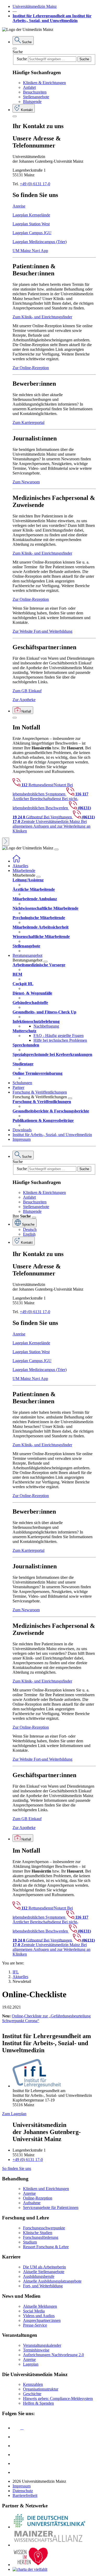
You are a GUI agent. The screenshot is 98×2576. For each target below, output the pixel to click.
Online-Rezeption (38, 2198)
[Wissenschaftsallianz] (49, 2545)
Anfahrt (29, 87)
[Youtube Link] (18, 2446)
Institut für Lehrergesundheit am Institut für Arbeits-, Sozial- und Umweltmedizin (52, 18)
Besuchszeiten (35, 92)
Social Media (34, 2311)
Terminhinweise (36, 2350)
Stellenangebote (36, 97)
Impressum (22, 1139)
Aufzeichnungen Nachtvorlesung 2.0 (53, 2355)
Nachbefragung (46, 1026)
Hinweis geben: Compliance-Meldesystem (58, 2398)
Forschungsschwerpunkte (44, 2228)
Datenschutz (23, 2491)
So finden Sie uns (17, 2168)
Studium (30, 2242)
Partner (18, 1087)
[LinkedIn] (16, 2437)
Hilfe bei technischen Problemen (60, 1040)
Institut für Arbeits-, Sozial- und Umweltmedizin (52, 1135)
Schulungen (22, 1083)
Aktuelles (20, 866)
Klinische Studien (38, 2233)
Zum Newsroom (26, 482)
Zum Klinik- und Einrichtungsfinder (42, 317)
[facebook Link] (16, 2463)
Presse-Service (35, 2325)
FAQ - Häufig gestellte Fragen (59, 1036)
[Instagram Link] (16, 2455)
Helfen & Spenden (38, 2403)
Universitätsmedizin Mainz (35, 6)
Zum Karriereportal (28, 422)
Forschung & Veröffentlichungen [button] (40, 1092)
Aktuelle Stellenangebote (44, 2272)
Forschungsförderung (41, 2237)
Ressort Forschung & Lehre (46, 2247)
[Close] (15, 48)
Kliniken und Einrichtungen (46, 2189)
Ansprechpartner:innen (42, 2320)
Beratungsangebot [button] (27, 955)
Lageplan (31, 2364)
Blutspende (32, 102)
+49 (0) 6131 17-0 (35, 184)
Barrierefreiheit (25, 2495)
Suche (18, 52)
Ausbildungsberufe (39, 2276)
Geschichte (32, 2394)
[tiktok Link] (16, 2472)
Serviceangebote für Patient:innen (51, 2207)
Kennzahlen (33, 2384)
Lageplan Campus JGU (32, 233)
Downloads (22, 1130)
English (29, 1234)
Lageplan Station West (31, 224)
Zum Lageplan (14, 2114)
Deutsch (30, 1229)
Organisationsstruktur (41, 2389)
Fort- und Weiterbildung (43, 2286)
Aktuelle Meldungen (40, 2306)
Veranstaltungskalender (42, 2345)
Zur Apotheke (24, 700)
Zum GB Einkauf (27, 691)
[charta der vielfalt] (30, 2569)
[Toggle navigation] (56, 849)
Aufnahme (32, 2203)
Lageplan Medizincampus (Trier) (40, 242)
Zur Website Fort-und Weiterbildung (42, 631)
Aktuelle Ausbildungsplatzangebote (52, 2281)
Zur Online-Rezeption (31, 368)
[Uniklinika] (49, 2527)
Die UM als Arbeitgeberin (44, 2267)
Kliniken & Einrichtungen (44, 83)
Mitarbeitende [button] (24, 871)
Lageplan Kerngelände (31, 215)
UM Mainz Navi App (30, 251)
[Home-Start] (16, 861)
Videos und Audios (39, 2316)
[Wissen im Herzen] (31, 2565)
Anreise (19, 206)
